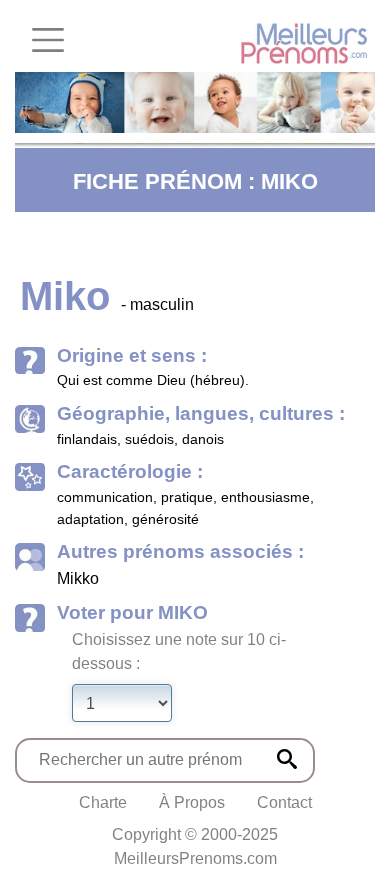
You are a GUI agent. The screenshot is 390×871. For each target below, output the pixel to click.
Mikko (78, 578)
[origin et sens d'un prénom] (287, 759)
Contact (284, 802)
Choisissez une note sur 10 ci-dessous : (179, 651)
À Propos (192, 802)
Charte (103, 802)
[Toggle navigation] (48, 40)
